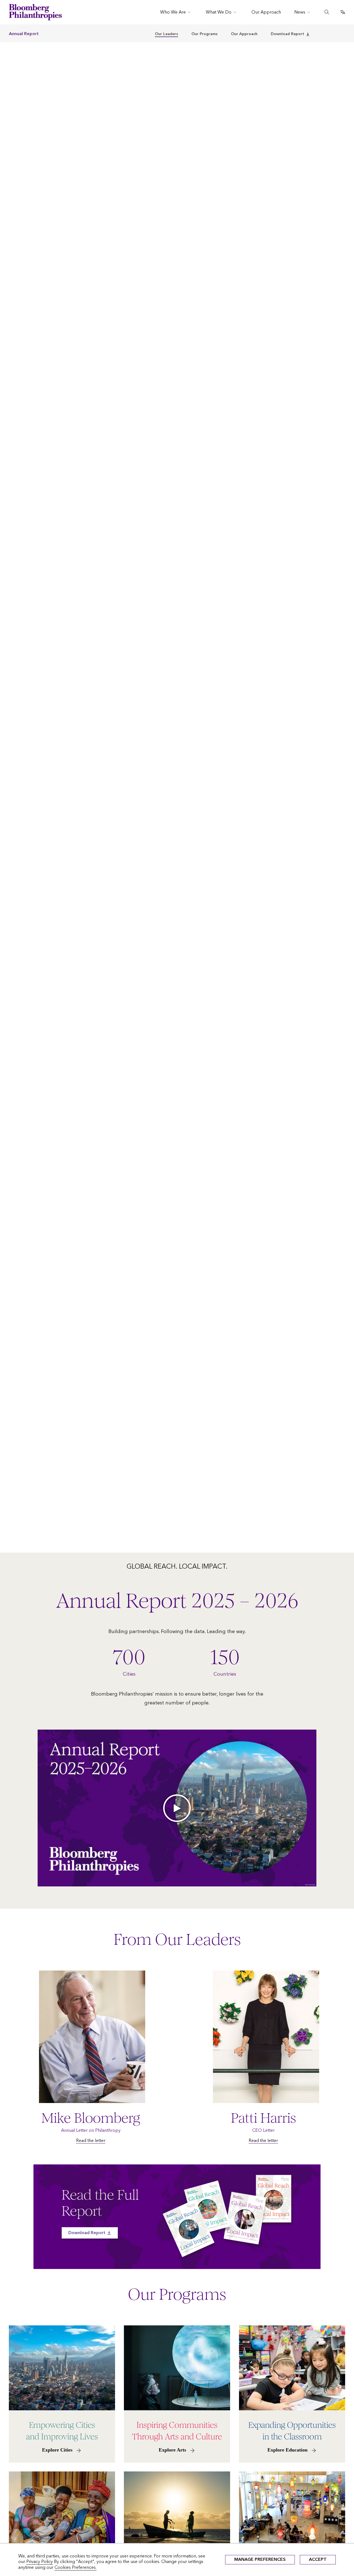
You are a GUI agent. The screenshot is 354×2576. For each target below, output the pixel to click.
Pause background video (23, 1550)
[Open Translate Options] (343, 12)
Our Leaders (166, 34)
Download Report (287, 34)
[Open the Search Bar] (327, 12)
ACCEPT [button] (318, 2559)
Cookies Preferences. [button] (76, 2567)
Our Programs (205, 34)
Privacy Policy (40, 2561)
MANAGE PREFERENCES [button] (260, 2559)
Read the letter (91, 2140)
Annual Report (24, 34)
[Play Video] (177, 1808)
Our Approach (244, 34)
